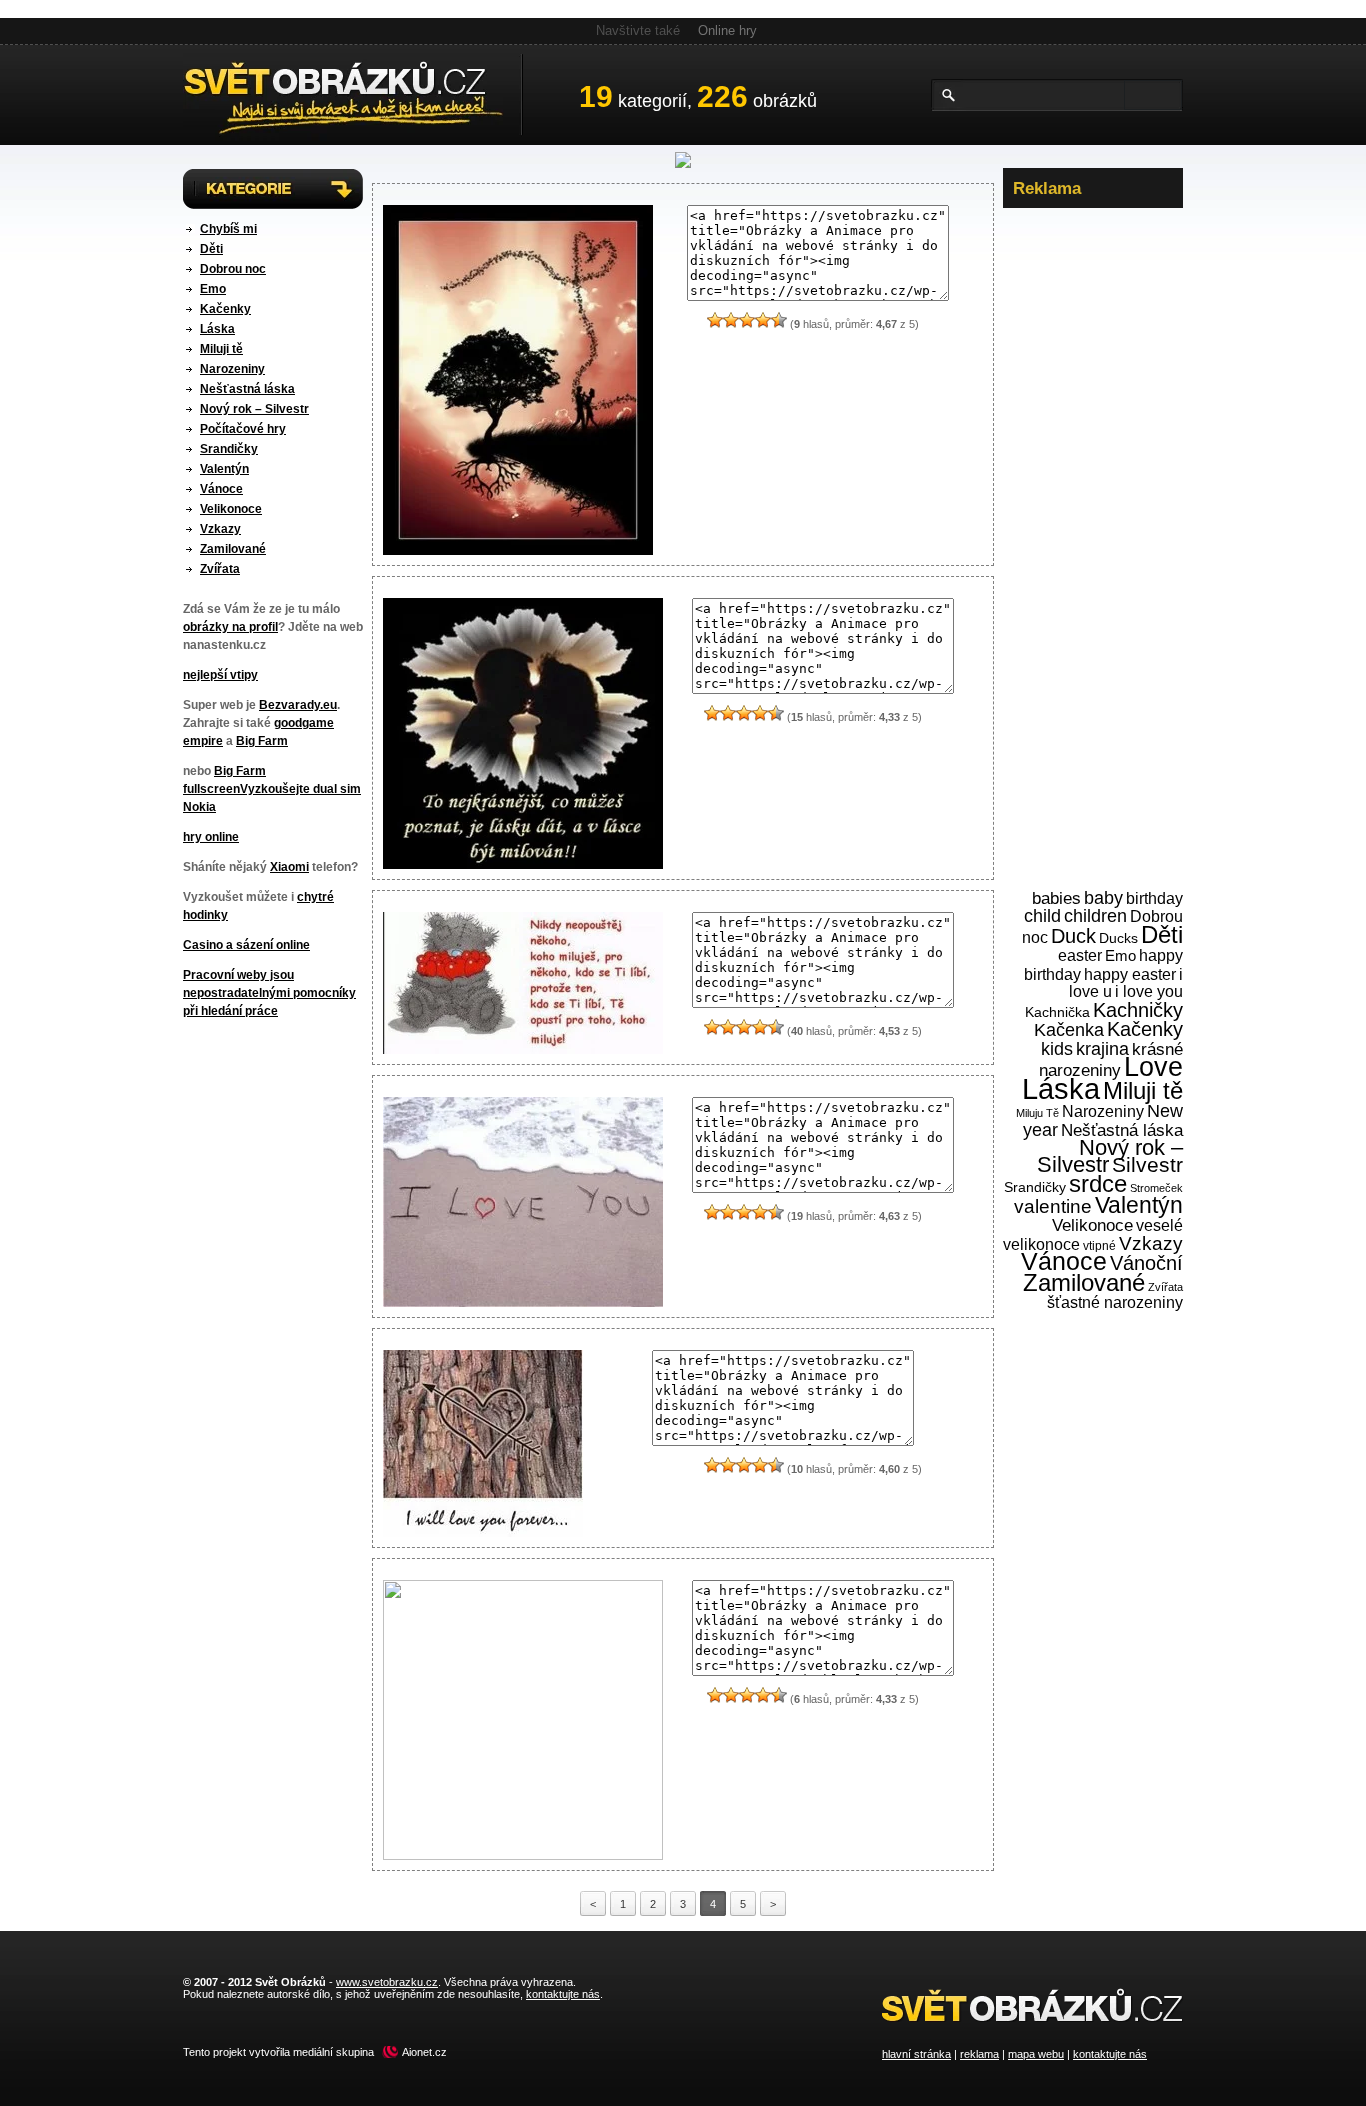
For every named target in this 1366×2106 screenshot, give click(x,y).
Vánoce (221, 489)
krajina (1102, 1048)
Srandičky (229, 449)
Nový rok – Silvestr (254, 409)
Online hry (727, 30)
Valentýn (224, 469)
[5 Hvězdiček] (779, 320)
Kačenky (225, 309)
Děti (211, 249)
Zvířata (220, 569)
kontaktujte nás (1110, 2054)
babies (1056, 898)
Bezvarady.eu (298, 705)
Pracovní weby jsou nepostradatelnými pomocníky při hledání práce (269, 993)
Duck (1073, 936)
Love (1153, 1067)
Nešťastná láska (247, 389)
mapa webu (1036, 2054)
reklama (979, 2054)
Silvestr (1147, 1165)
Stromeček (1156, 1188)
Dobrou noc (233, 269)
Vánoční (1146, 1263)
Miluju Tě (1037, 1113)
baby (1103, 898)
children (1095, 916)
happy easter (1130, 974)
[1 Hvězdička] (715, 320)
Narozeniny (232, 369)
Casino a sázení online (246, 945)
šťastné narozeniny (1115, 1302)
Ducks (1118, 938)
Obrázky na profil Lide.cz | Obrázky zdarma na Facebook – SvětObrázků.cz (353, 95)
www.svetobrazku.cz (387, 1982)
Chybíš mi (228, 229)
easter (1080, 955)
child (1042, 916)
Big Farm (262, 741)
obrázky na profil (230, 627)
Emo (213, 289)
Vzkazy (220, 529)
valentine (1053, 1206)
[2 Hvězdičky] (731, 320)
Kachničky (1138, 1010)
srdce (1098, 1184)
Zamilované (233, 549)
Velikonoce (231, 509)
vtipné (1099, 1246)
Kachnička (1057, 1012)
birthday (1154, 898)
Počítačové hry (243, 429)
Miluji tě (221, 349)
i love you (1149, 991)
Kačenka (1069, 1029)
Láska (217, 329)
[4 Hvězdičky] (763, 320)
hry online (211, 837)
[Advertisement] (1093, 519)
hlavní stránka (916, 2054)
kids (1057, 1049)
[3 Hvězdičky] (747, 320)
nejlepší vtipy (220, 675)
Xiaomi (289, 867)
